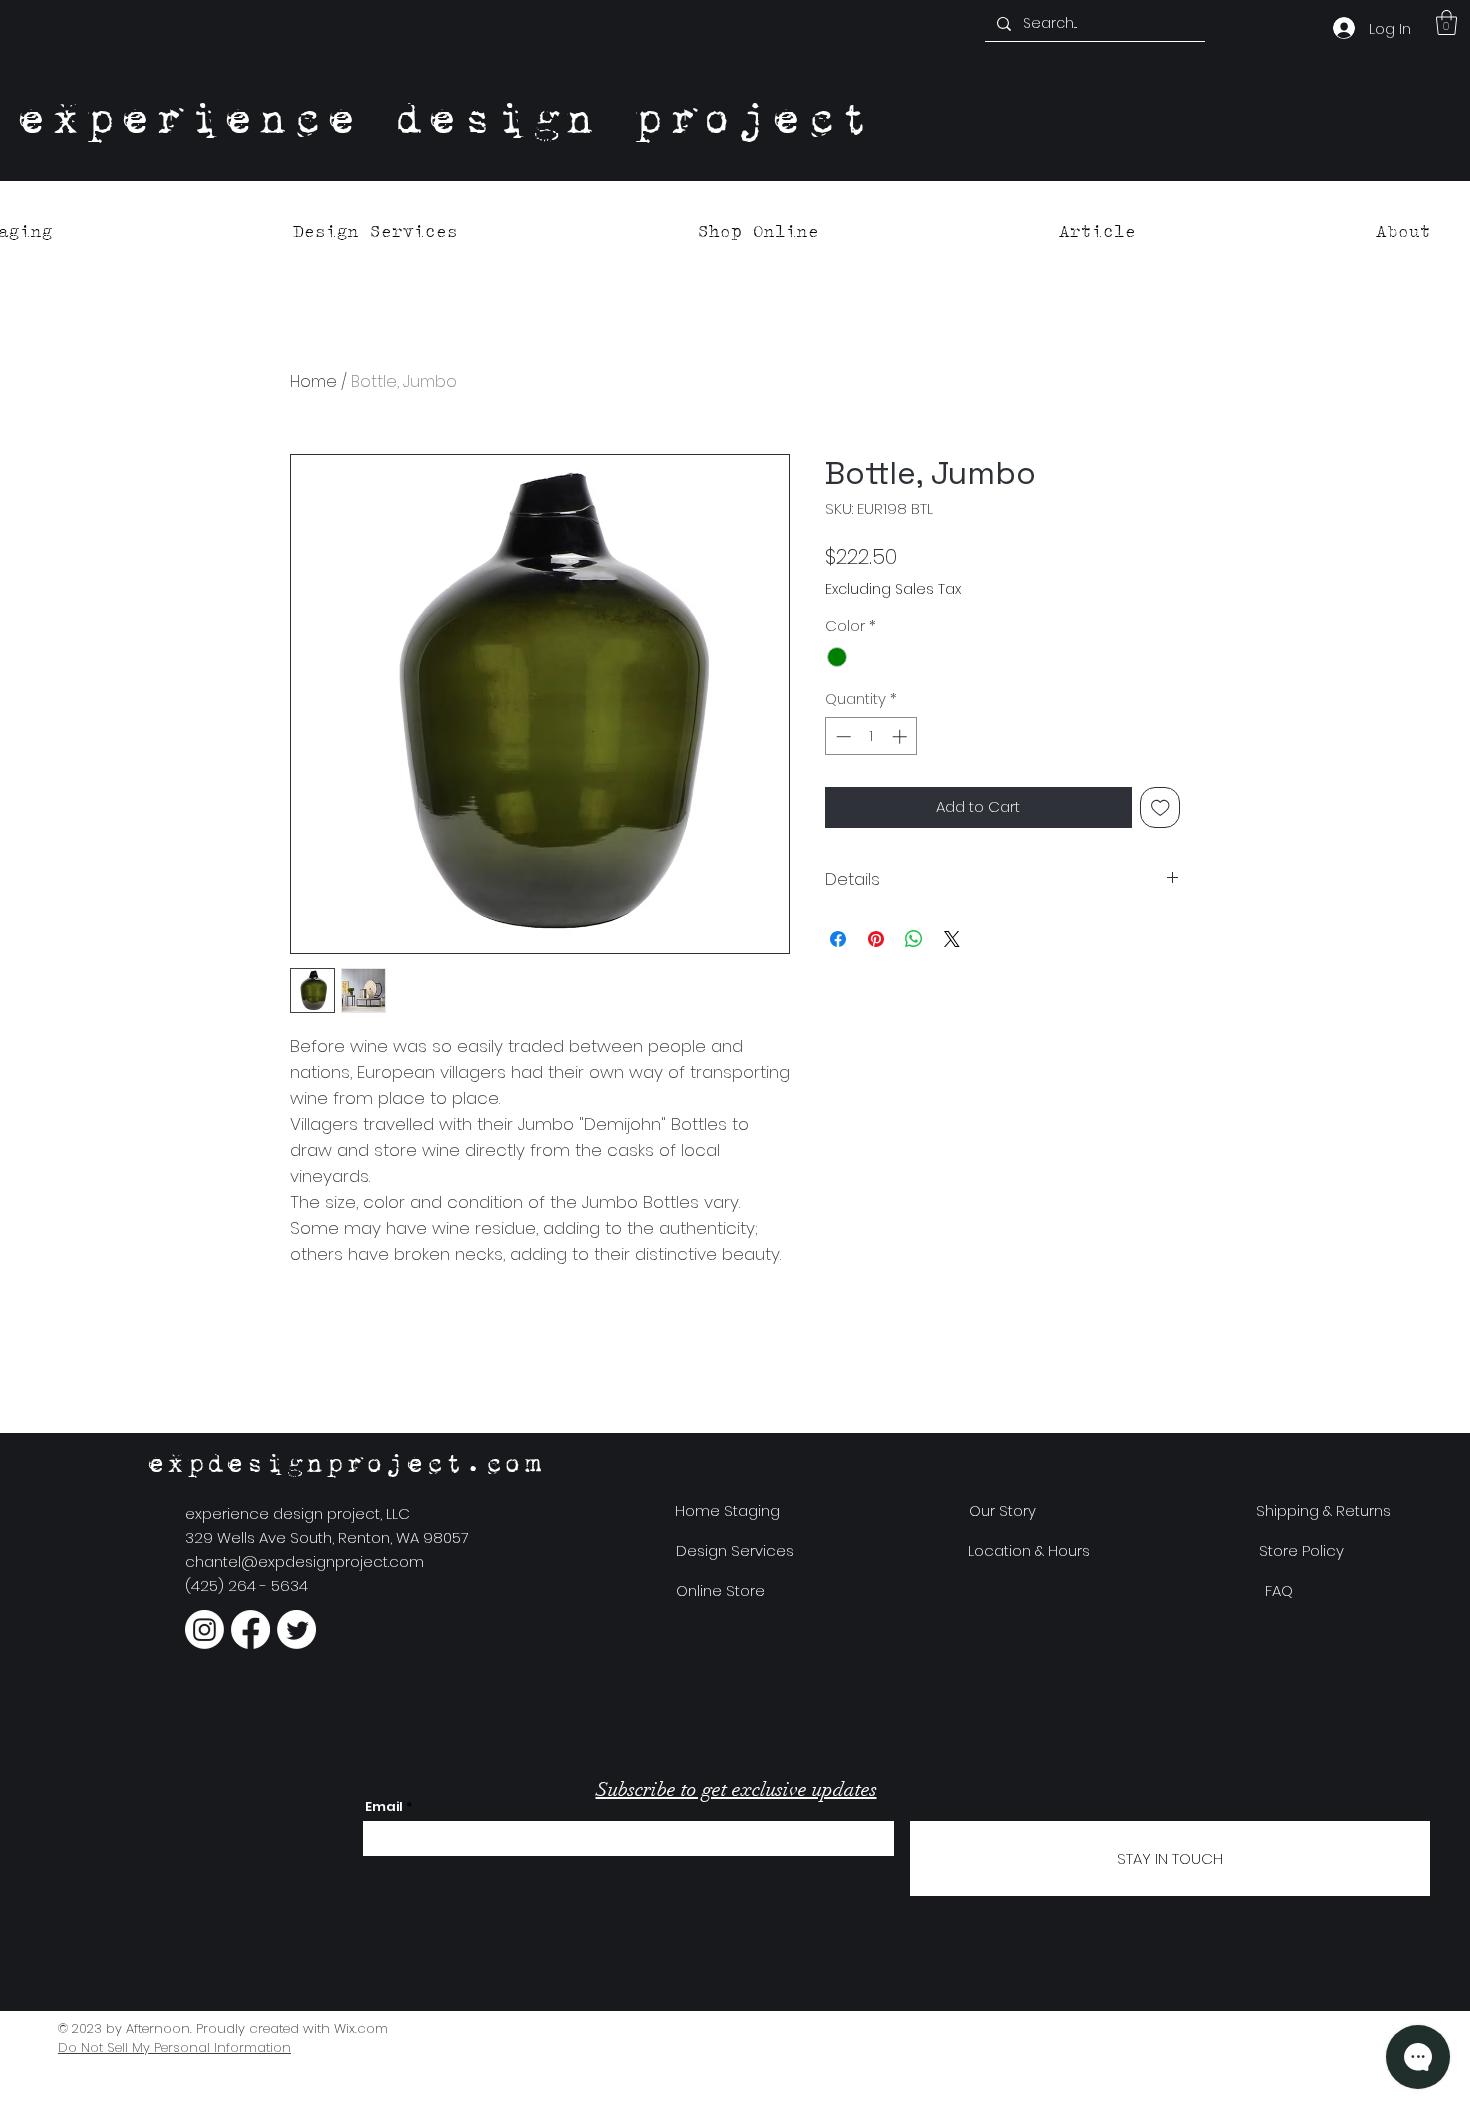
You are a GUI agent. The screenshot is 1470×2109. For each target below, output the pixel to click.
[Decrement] (841, 736)
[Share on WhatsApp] (914, 939)
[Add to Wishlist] (1160, 807)
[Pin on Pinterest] (876, 939)
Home (313, 381)
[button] (1446, 22)
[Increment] (901, 736)
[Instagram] (204, 1629)
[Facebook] (250, 1629)
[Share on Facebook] (838, 939)
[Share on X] (952, 939)
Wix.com (361, 2028)
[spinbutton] (871, 736)
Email (384, 1806)
